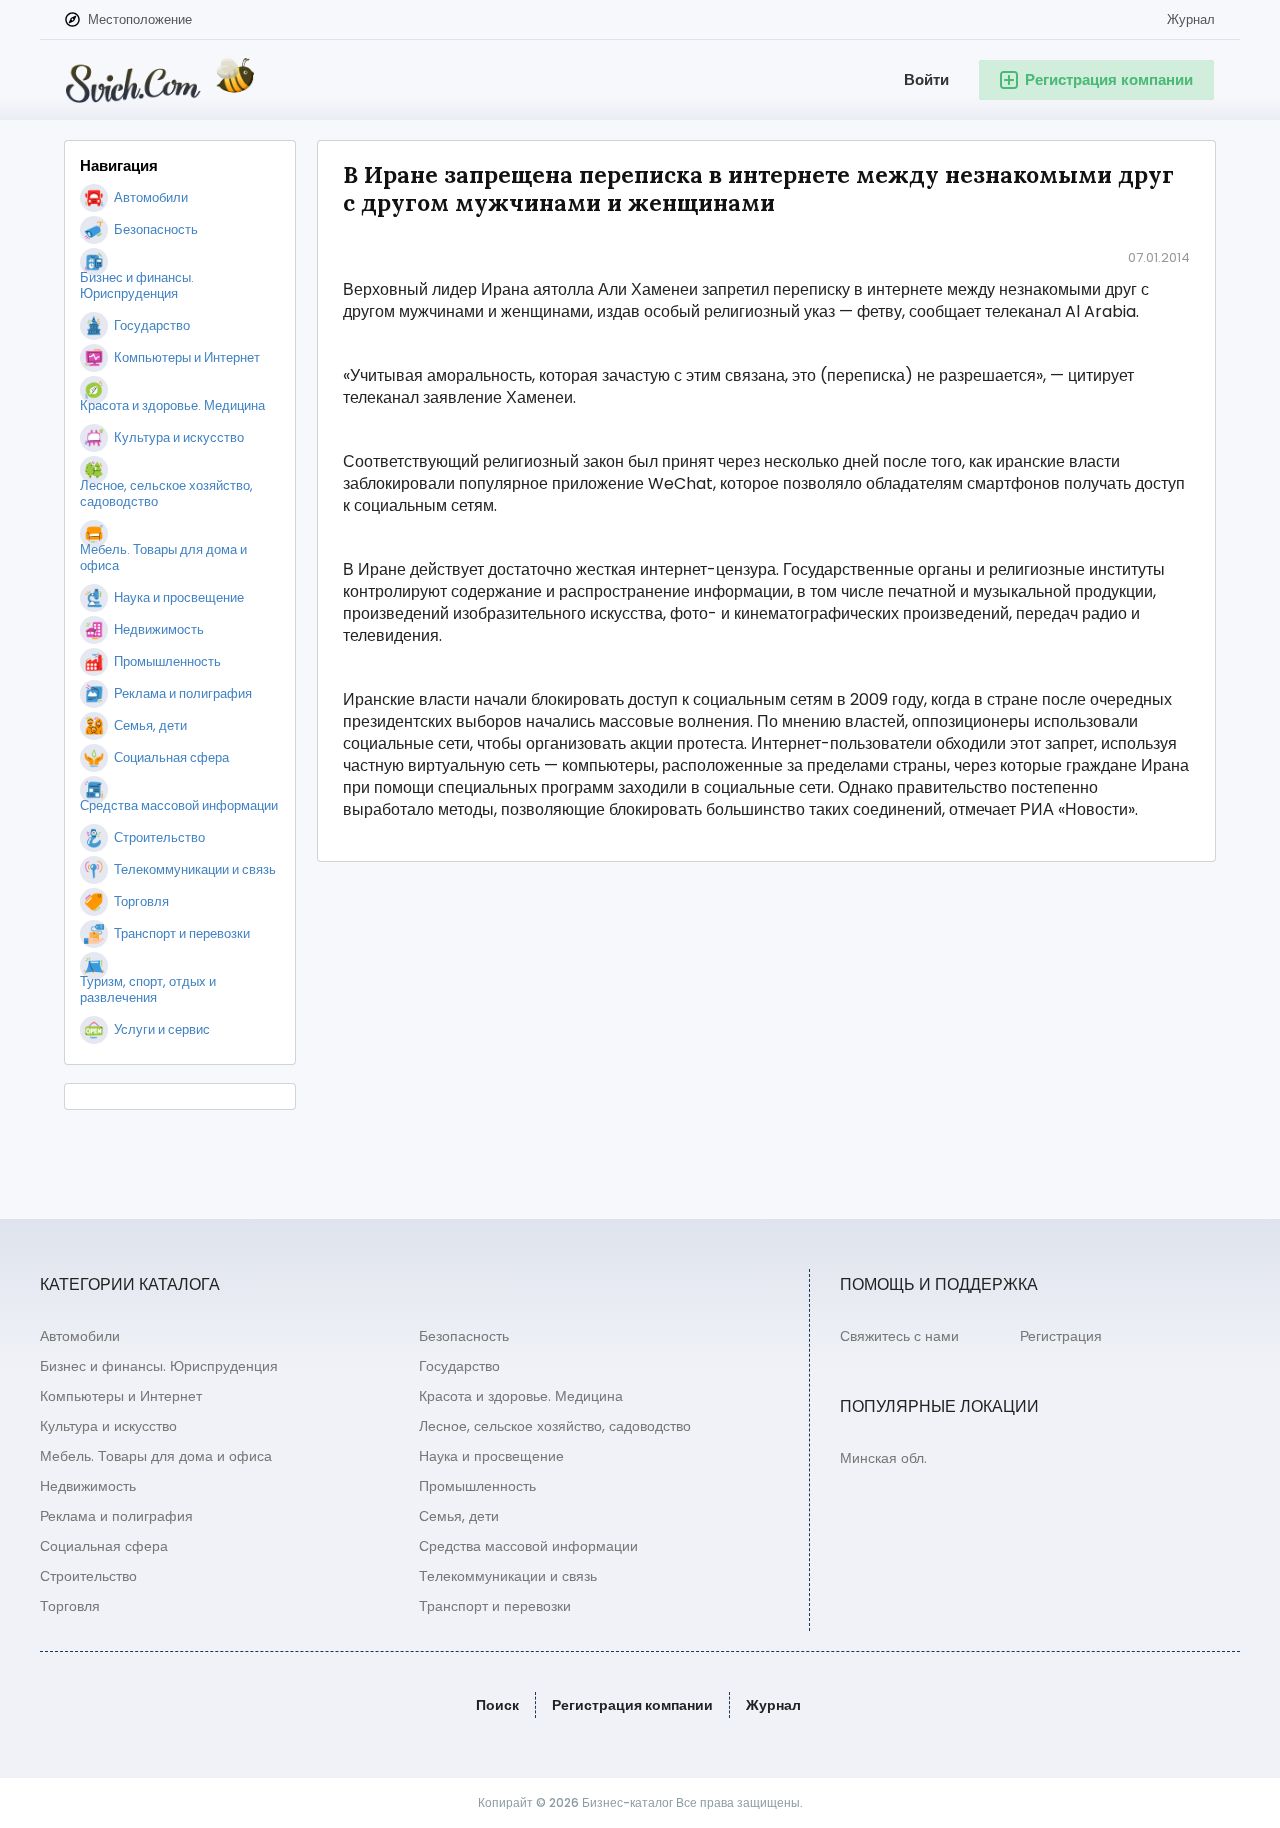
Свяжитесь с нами (899, 1336)
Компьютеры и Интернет (121, 1396)
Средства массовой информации (528, 1546)
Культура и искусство (108, 1426)
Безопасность (464, 1336)
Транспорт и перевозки (495, 1606)
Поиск (497, 1705)
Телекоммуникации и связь (508, 1576)
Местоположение (140, 19)
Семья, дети (459, 1516)
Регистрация (1061, 1336)
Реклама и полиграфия (116, 1516)
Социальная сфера (104, 1546)
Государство (459, 1366)
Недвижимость (88, 1486)
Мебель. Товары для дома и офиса (156, 1456)
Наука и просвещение (491, 1456)
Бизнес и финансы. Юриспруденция (159, 1366)
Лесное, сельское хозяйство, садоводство (555, 1426)
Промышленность (477, 1486)
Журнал (1191, 19)
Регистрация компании (632, 1705)
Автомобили (80, 1336)
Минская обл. (883, 1458)
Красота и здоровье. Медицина (521, 1396)
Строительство (88, 1576)
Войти (926, 79)
